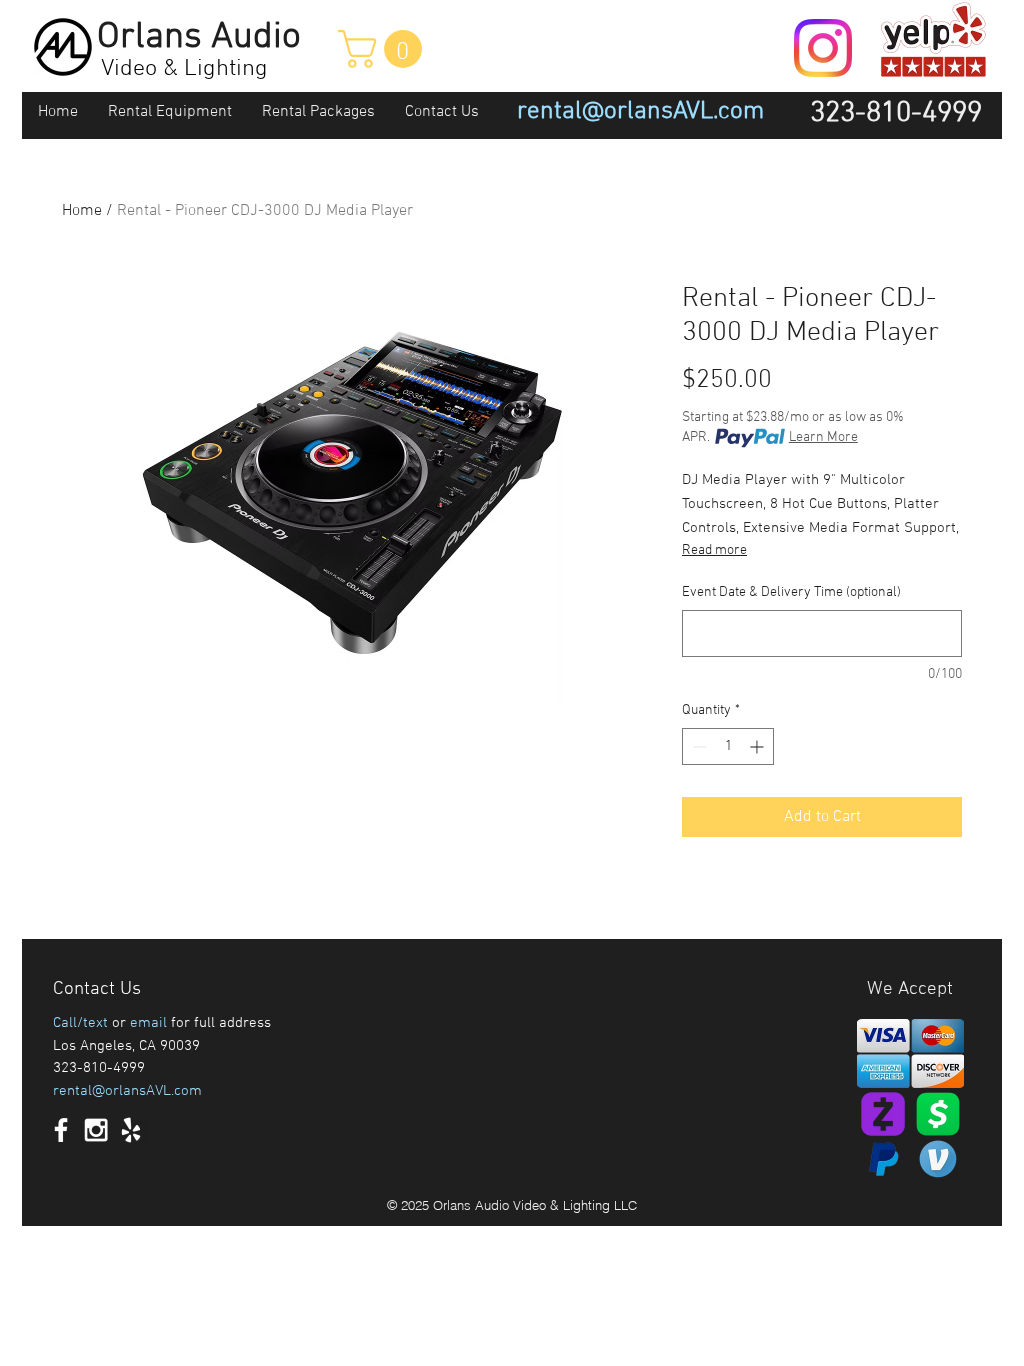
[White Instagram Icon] (96, 1130)
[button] (384, 49)
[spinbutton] (728, 746)
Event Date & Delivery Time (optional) (791, 592)
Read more (714, 550)
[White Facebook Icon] (61, 1130)
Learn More (823, 437)
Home (82, 211)
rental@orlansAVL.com (127, 1091)
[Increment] (758, 746)
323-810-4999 (99, 1068)
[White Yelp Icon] (131, 1130)
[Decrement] (697, 746)
